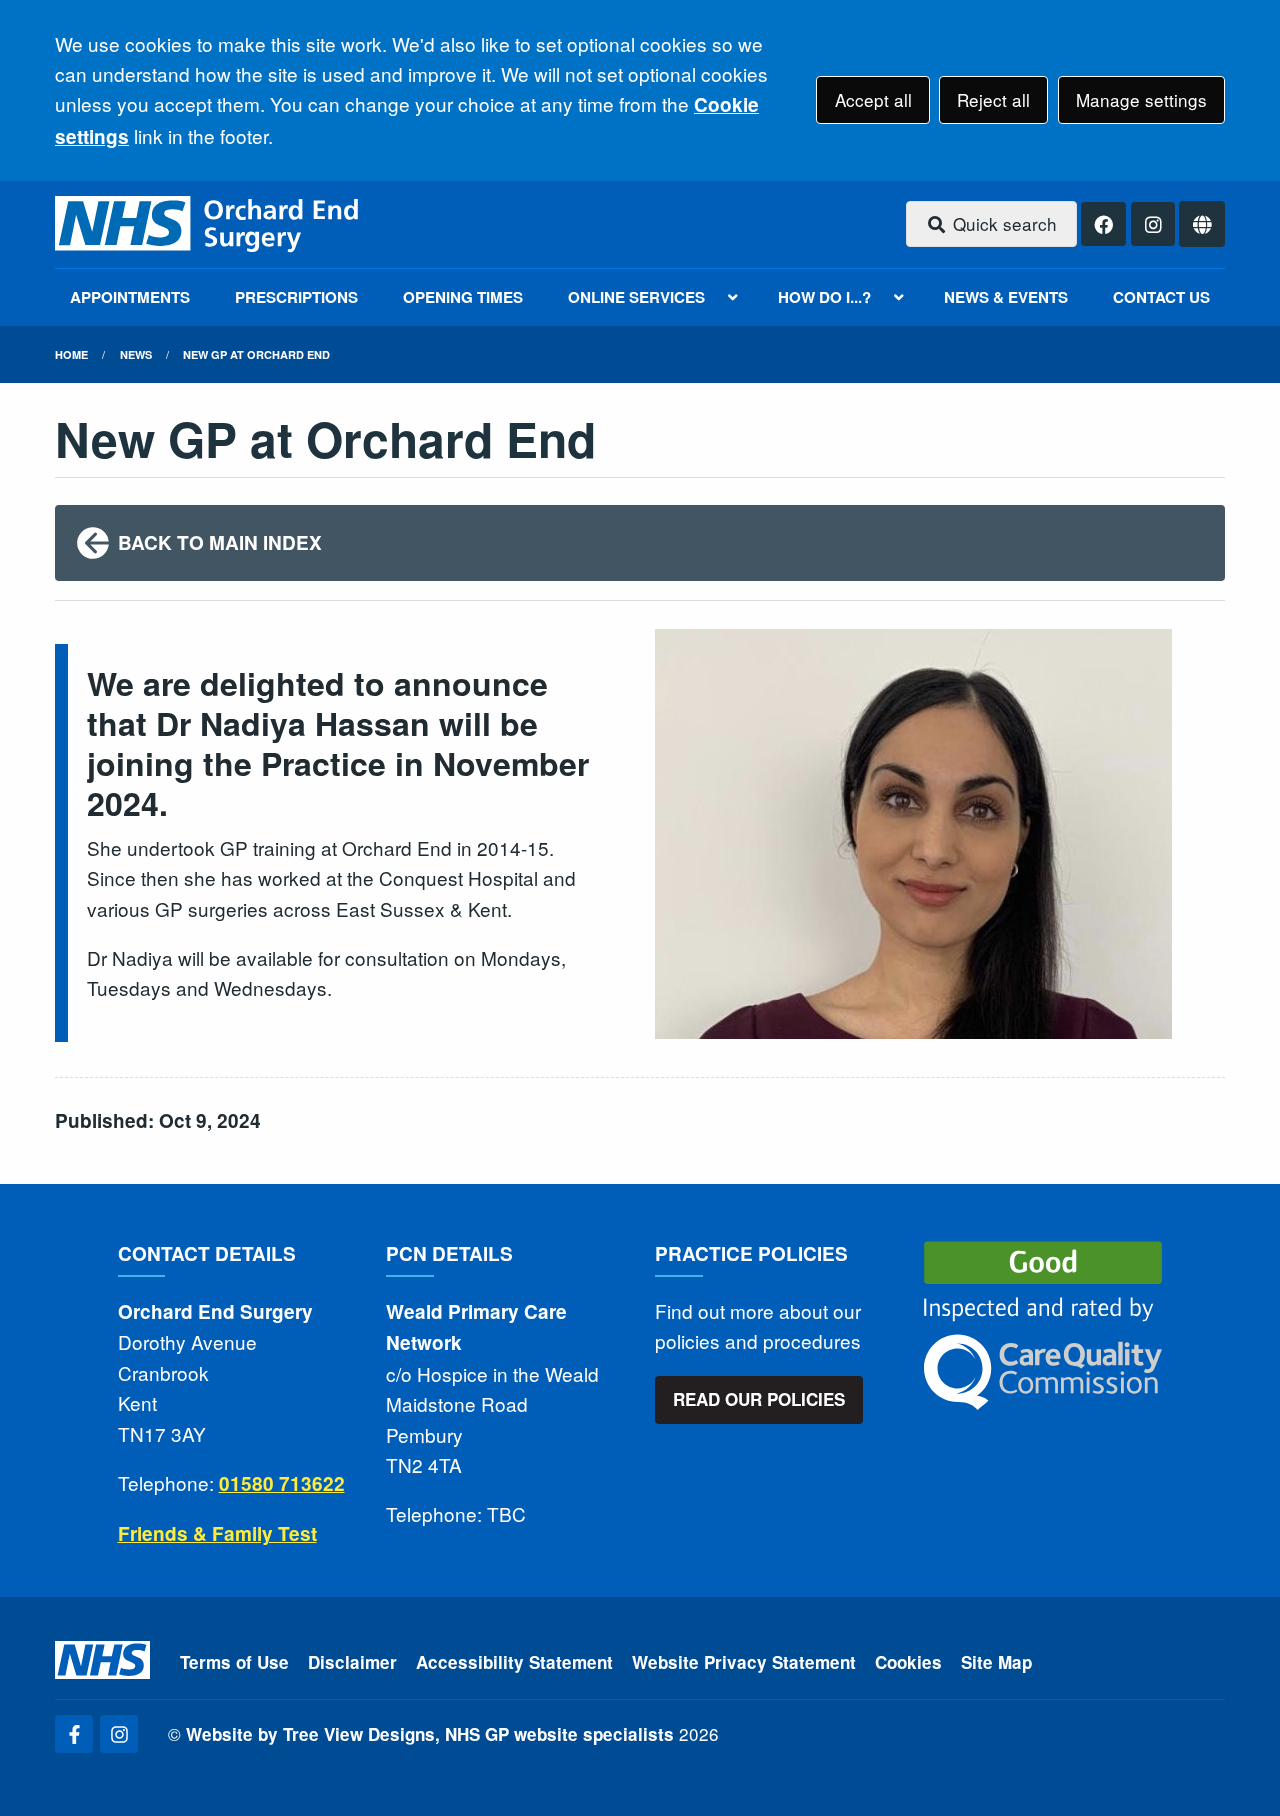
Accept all (873, 99)
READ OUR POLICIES (759, 1399)
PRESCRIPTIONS (296, 297)
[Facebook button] (1103, 224)
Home (71, 354)
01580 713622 (282, 1483)
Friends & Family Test (217, 1533)
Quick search (1002, 223)
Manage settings (1141, 99)
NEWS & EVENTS (1006, 297)
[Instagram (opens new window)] (119, 1734)
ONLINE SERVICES (636, 297)
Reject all (993, 99)
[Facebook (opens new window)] (74, 1734)
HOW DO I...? (824, 297)
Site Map (996, 1662)
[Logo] (208, 224)
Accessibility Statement (514, 1662)
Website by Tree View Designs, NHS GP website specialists (430, 1734)
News (136, 354)
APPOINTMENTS (130, 297)
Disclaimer (352, 1662)
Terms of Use (234, 1662)
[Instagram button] (1153, 224)
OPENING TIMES (463, 297)
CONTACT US (1161, 297)
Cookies (908, 1662)
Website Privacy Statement (744, 1662)
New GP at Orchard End (256, 354)
